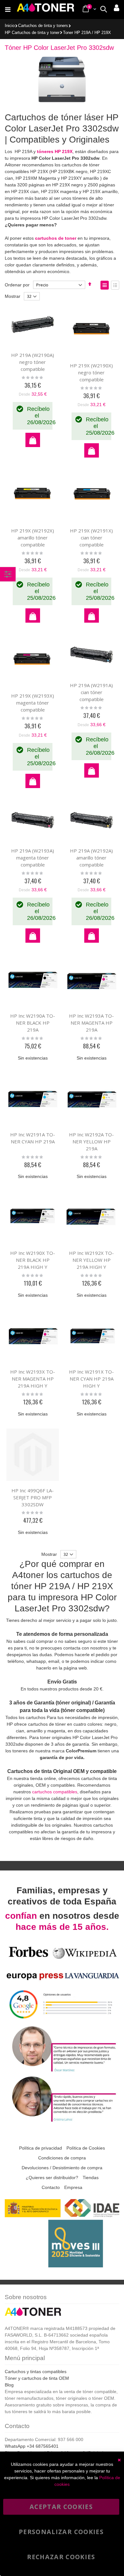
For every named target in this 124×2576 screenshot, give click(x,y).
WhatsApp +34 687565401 (32, 2446)
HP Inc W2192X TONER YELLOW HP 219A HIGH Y (91, 1260)
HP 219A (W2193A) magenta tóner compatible (33, 858)
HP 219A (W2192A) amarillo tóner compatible (91, 858)
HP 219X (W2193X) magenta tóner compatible (33, 703)
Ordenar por (17, 285)
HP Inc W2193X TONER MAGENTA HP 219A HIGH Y (33, 1379)
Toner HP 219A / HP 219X (87, 33)
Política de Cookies (86, 2148)
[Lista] (115, 285)
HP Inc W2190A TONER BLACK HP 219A (33, 1023)
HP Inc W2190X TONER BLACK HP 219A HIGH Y (33, 1260)
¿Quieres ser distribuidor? (52, 2178)
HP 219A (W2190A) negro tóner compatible (33, 362)
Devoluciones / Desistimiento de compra (62, 2168)
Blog (9, 2385)
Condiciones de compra (62, 2158)
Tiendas (91, 2178)
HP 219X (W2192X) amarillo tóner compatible (33, 538)
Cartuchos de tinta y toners (43, 26)
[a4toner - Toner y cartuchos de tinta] (45, 10)
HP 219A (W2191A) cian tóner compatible (91, 692)
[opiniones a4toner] (62, 2071)
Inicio (10, 26)
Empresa (73, 2187)
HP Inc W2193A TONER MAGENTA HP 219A (91, 1023)
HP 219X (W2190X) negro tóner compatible (91, 372)
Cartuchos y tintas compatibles (36, 2372)
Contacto (51, 2187)
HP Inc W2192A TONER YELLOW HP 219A (91, 1141)
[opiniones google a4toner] (62, 2021)
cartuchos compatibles (55, 1792)
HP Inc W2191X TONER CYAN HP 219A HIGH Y (91, 1379)
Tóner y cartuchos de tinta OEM (37, 2378)
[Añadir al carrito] (33, 440)
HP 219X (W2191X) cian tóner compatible (91, 538)
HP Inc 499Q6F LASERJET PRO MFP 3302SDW (33, 1497)
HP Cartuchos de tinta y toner (32, 33)
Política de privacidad (41, 2148)
